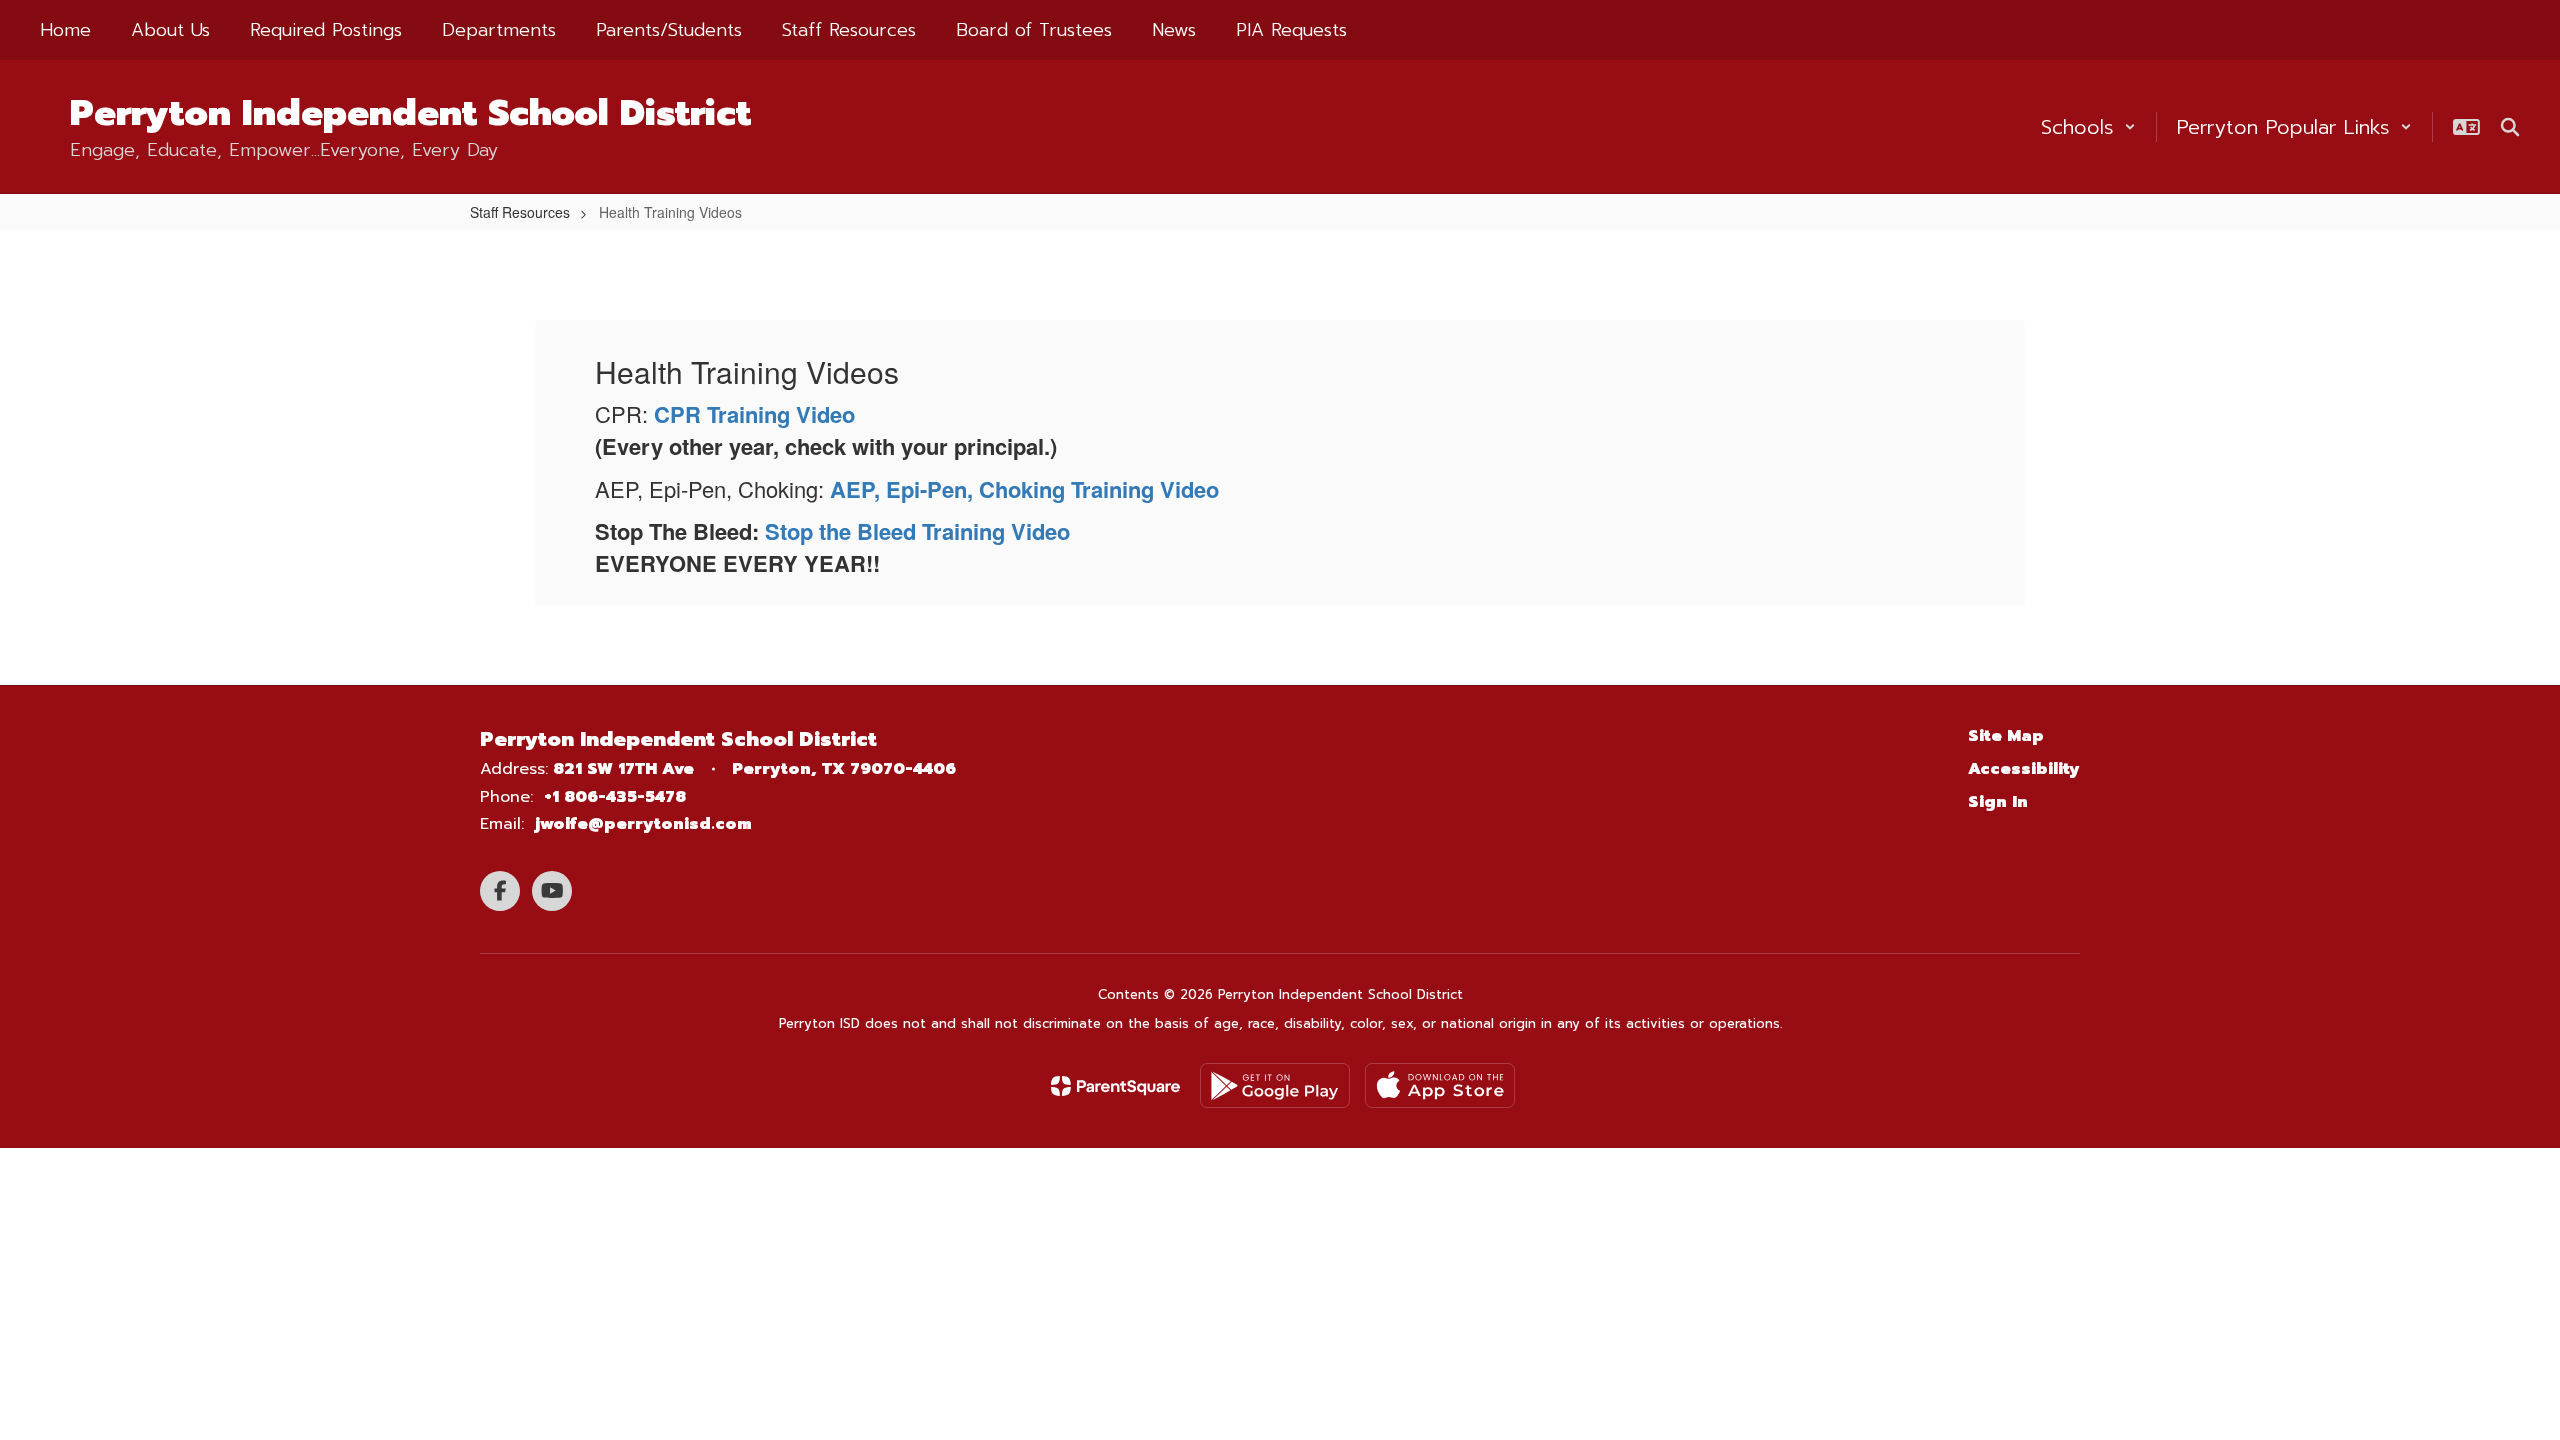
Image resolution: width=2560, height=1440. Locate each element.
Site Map (2006, 736)
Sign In (1998, 802)
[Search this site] (2510, 127)
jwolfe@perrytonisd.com (643, 824)
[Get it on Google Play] (1275, 1085)
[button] (2088, 127)
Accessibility (2024, 769)
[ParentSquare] (1115, 1086)
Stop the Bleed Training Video (917, 531)
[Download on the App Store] (1440, 1085)
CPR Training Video (754, 414)
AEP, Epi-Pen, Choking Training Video (1024, 489)
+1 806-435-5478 (615, 797)
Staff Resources (520, 212)
